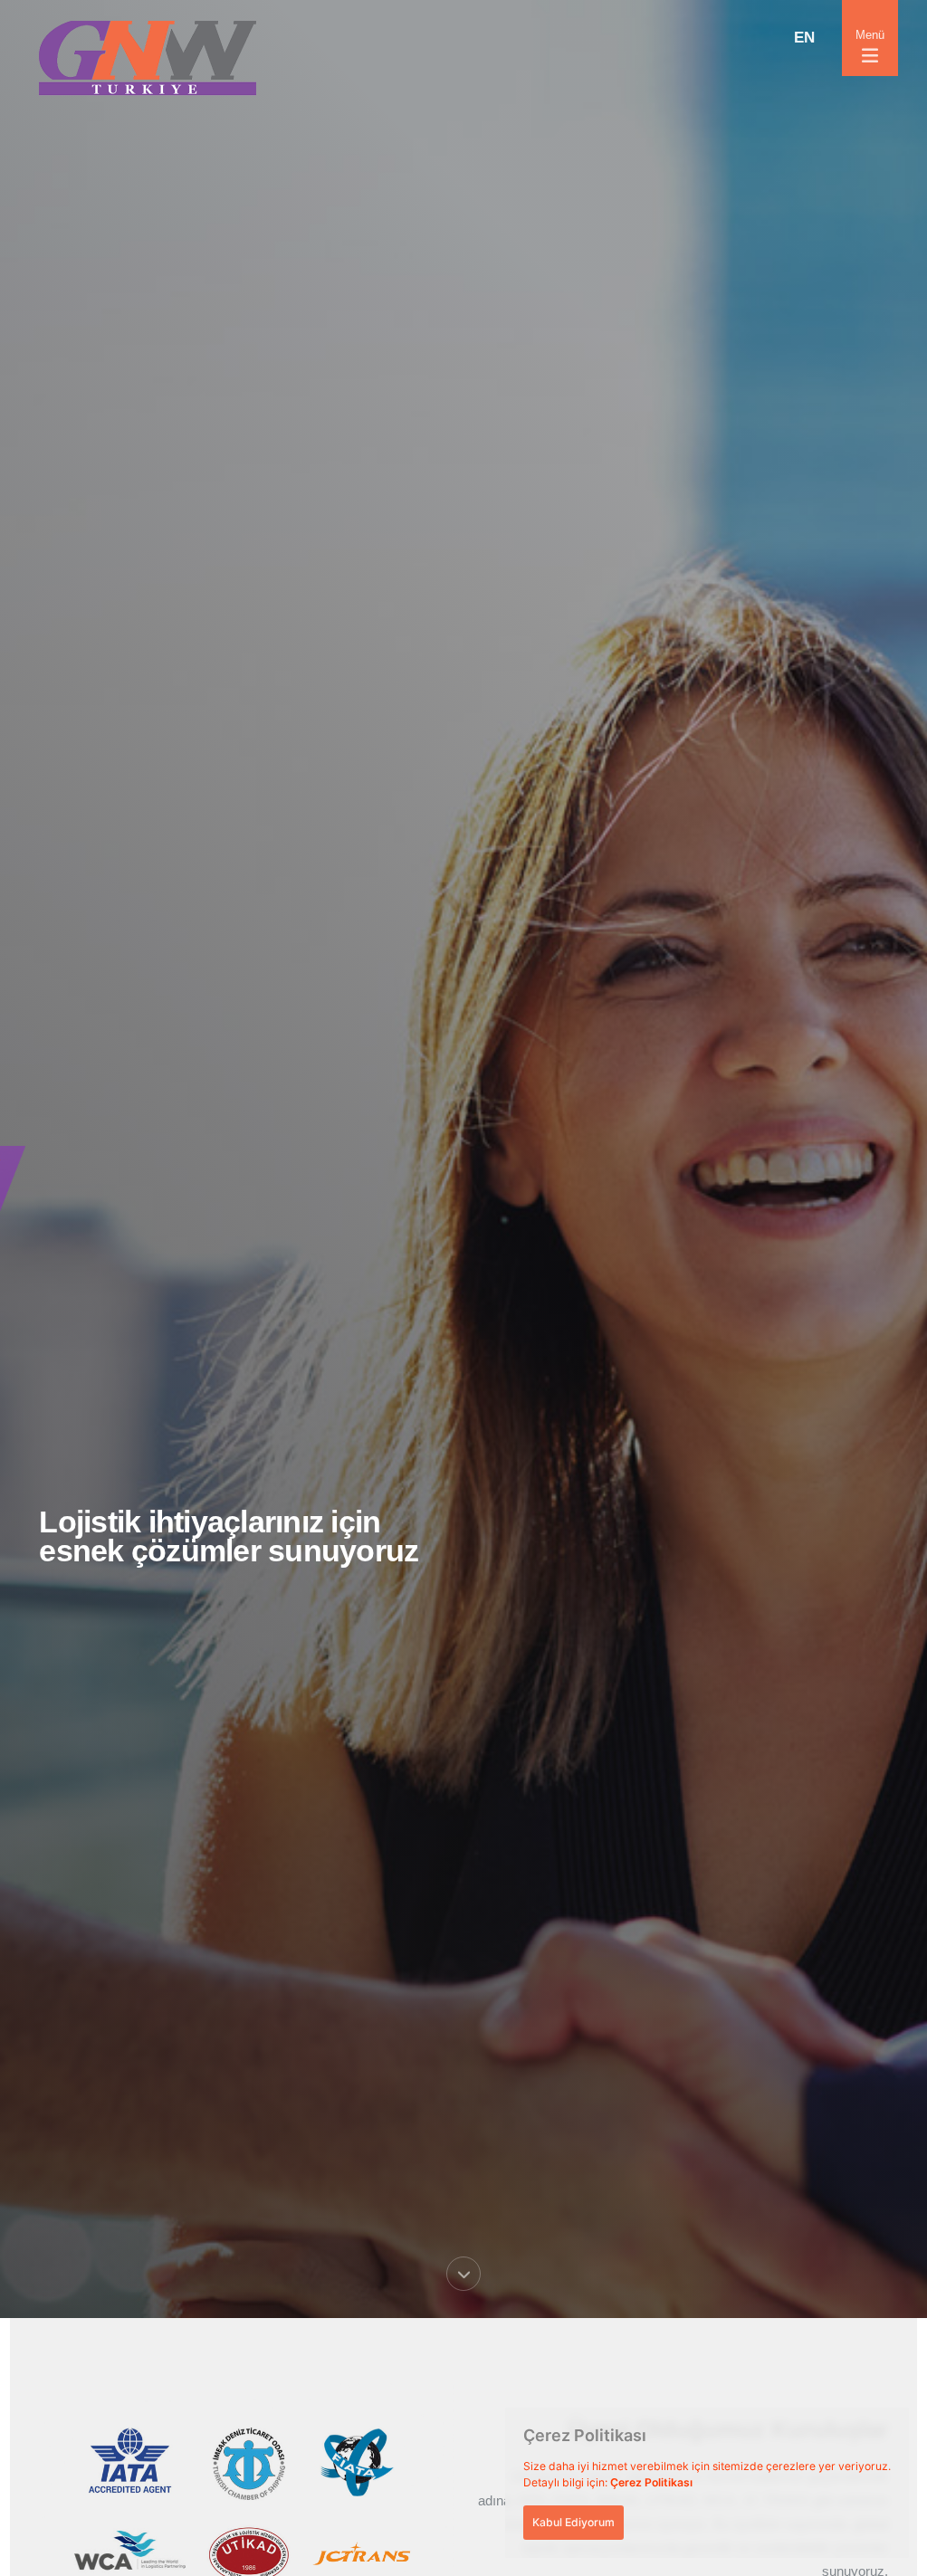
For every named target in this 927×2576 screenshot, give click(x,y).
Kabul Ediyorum (573, 2522)
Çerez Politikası (651, 2482)
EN (804, 38)
